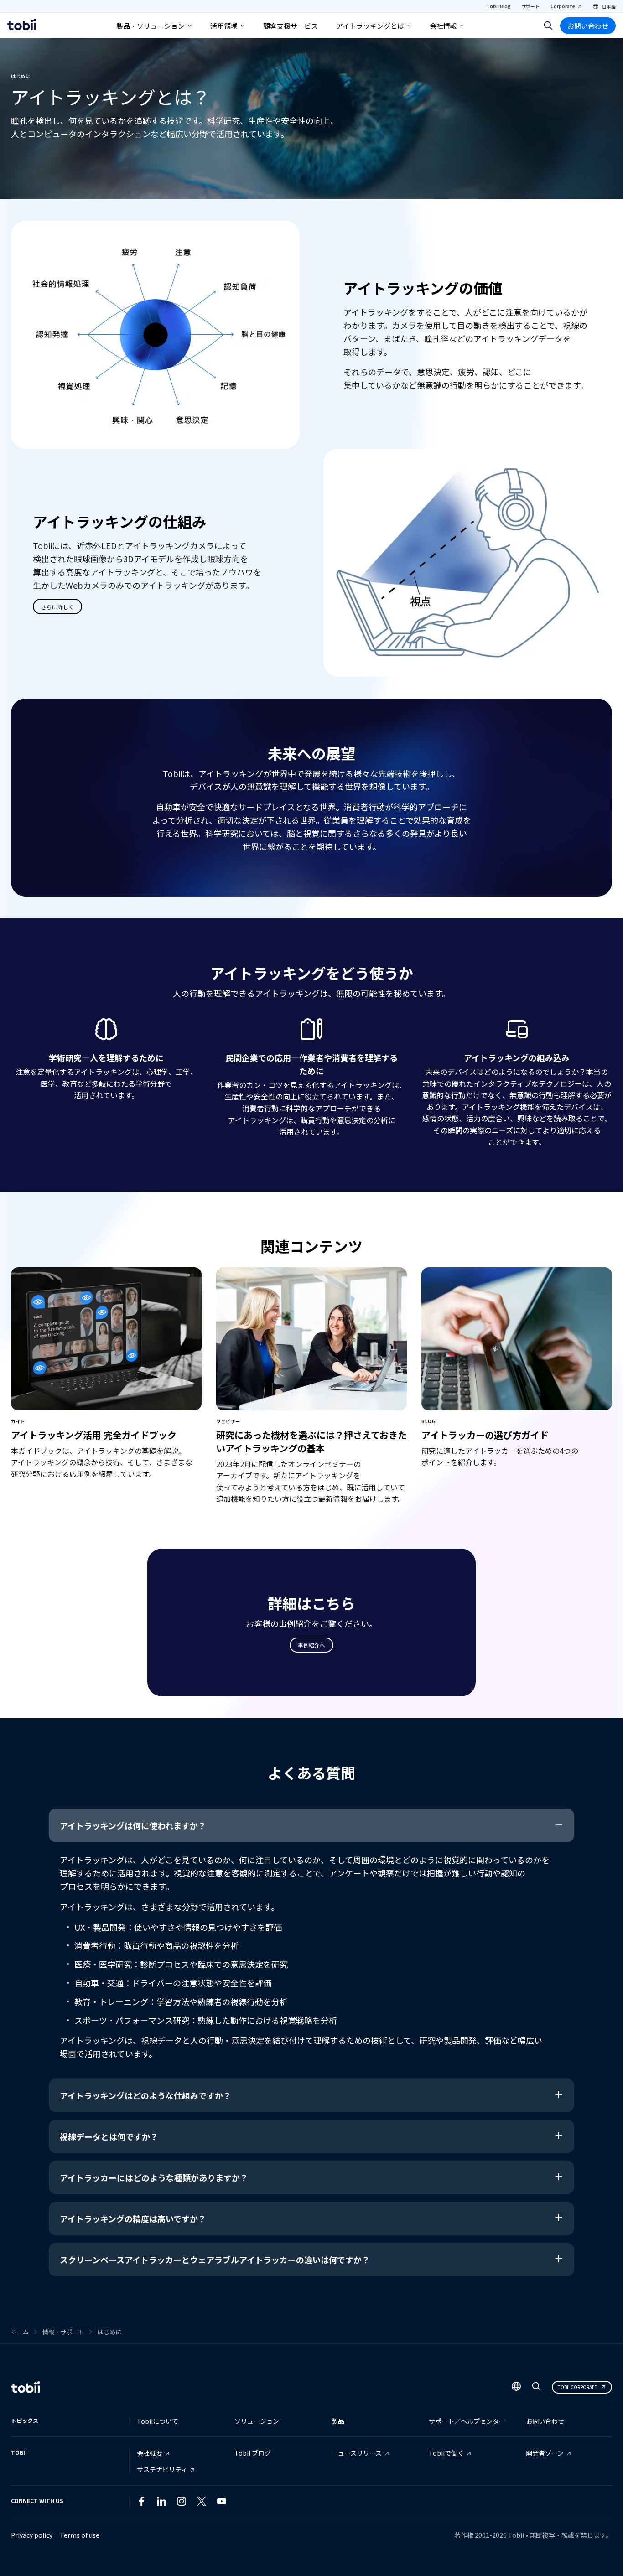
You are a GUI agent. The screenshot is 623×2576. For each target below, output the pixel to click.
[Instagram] (182, 2503)
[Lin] (242, 2503)
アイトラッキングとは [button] (370, 26)
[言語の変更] (516, 2387)
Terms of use (80, 2535)
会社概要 (150, 2453)
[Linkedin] (161, 2503)
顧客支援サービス (291, 26)
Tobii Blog (498, 6)
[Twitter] (202, 2503)
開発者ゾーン (545, 2453)
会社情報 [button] (443, 26)
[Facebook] (141, 2503)
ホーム (20, 2332)
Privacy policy (32, 2535)
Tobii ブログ (253, 2453)
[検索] (548, 26)
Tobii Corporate (577, 2387)
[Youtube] (222, 2503)
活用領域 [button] (224, 26)
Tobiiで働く (446, 2453)
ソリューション (257, 2421)
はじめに (109, 2332)
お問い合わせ (588, 26)
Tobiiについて (158, 2421)
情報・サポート (63, 2332)
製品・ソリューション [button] (151, 26)
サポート (530, 6)
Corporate (563, 6)
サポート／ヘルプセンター (467, 2421)
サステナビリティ (162, 2469)
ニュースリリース (357, 2453)
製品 (338, 2421)
